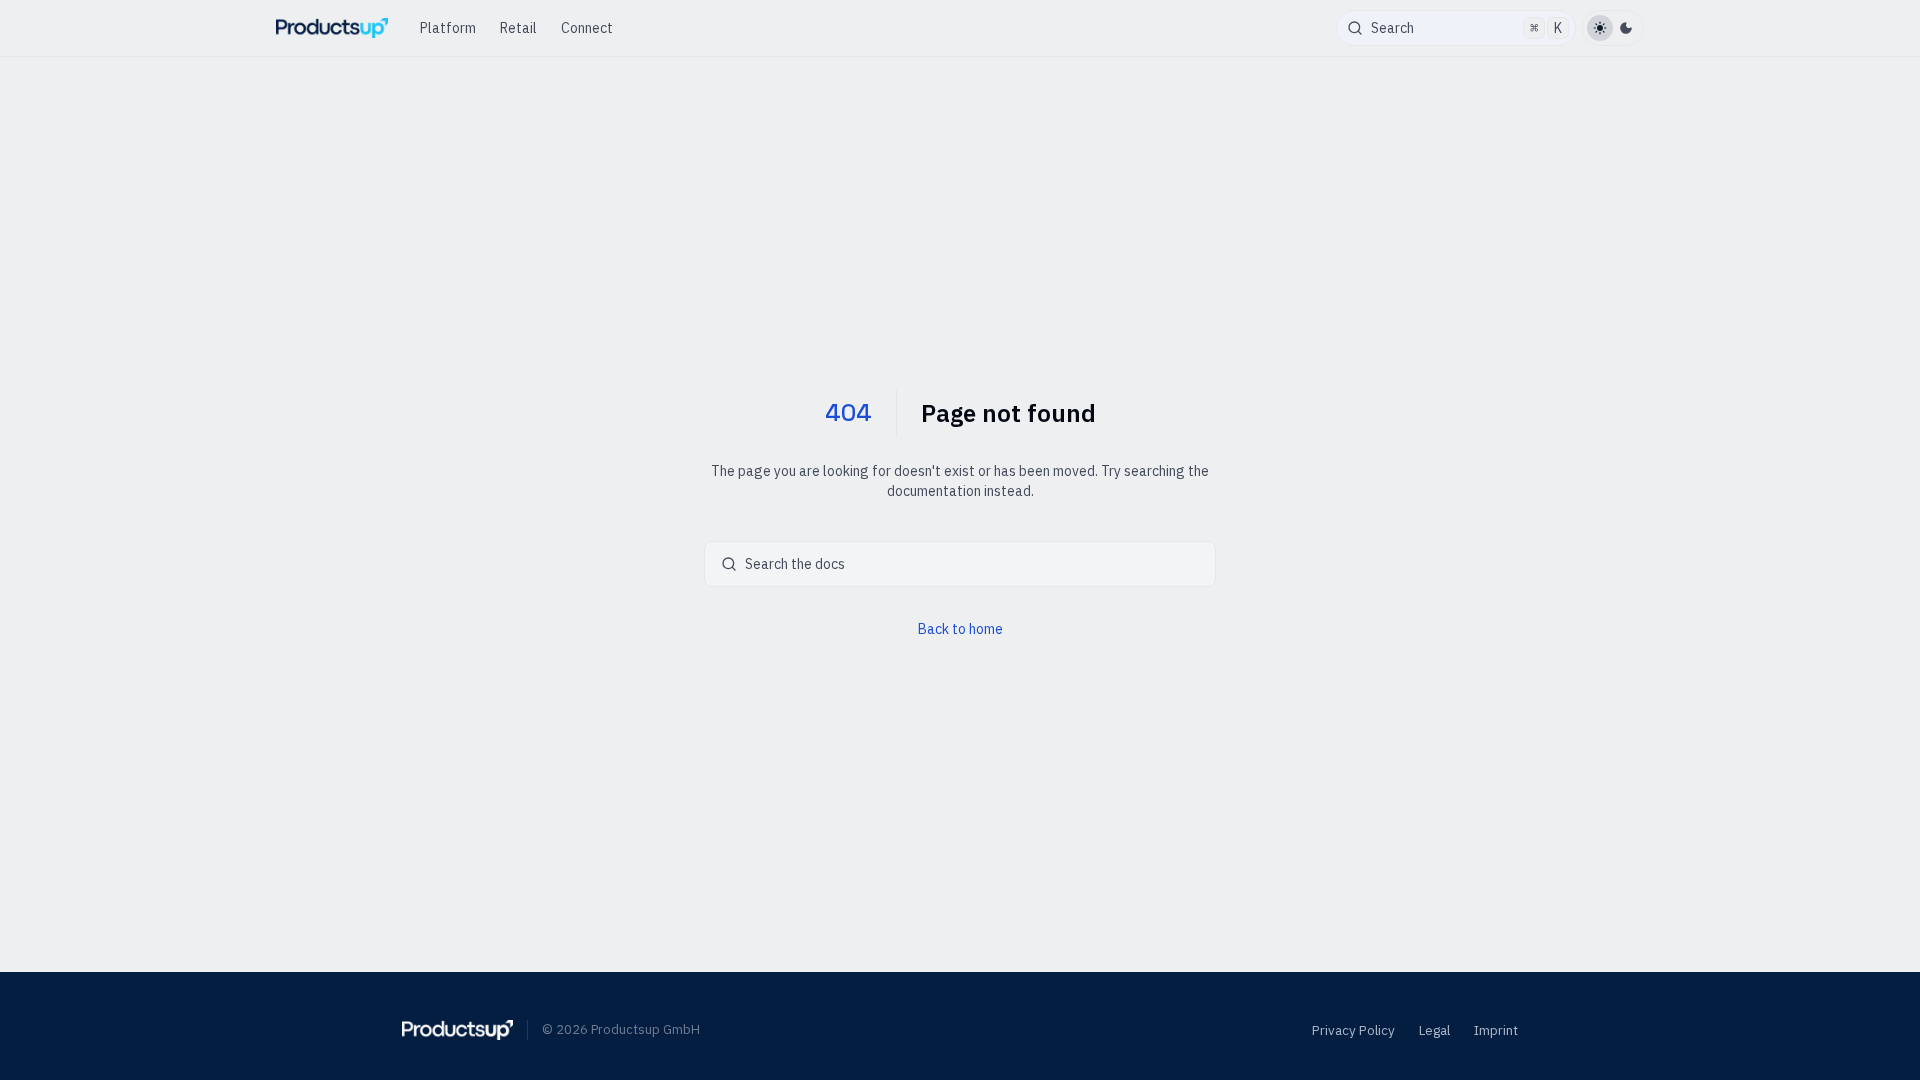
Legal (1434, 1030)
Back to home (960, 629)
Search (1466, 28)
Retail (518, 28)
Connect (587, 28)
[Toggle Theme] (1613, 28)
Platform (448, 28)
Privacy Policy (1353, 1030)
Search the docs (795, 564)
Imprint (1496, 1030)
